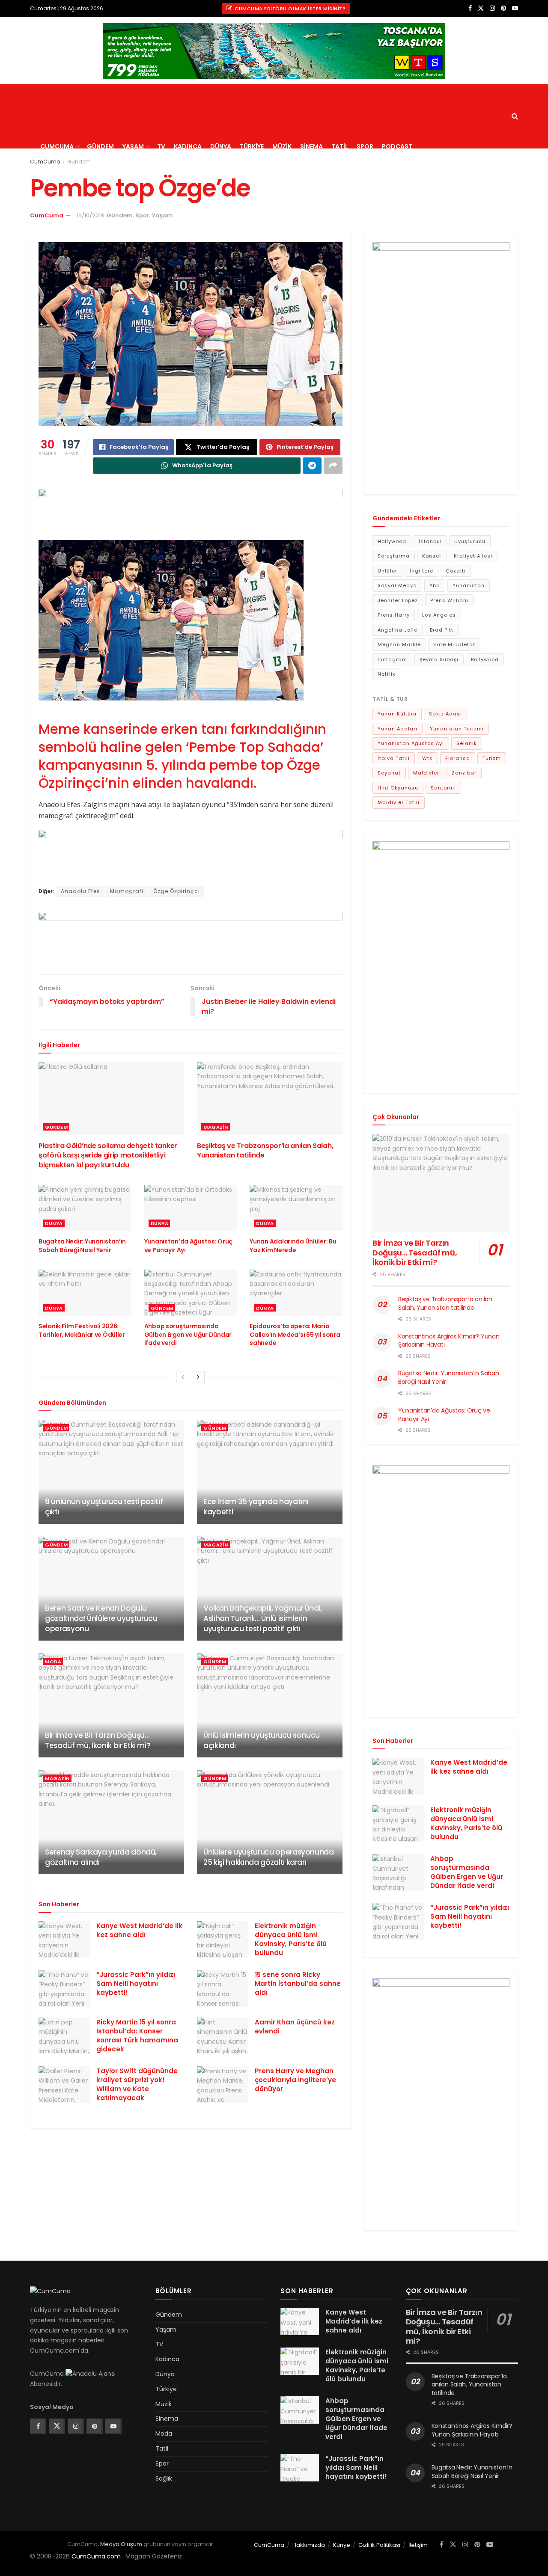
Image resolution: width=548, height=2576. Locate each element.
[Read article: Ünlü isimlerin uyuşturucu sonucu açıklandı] (270, 1705)
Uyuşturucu (470, 541)
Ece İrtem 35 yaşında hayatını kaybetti (256, 1507)
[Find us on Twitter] (481, 8)
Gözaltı (456, 571)
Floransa (458, 758)
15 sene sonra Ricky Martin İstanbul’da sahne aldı (298, 1984)
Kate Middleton (455, 644)
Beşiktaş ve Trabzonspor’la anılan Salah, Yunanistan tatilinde (265, 1150)
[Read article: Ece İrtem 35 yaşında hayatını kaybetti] (270, 1472)
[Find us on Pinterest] (503, 8)
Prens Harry (394, 615)
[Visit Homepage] (103, 84)
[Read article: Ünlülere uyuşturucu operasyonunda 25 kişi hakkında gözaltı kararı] (270, 1822)
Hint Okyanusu (398, 788)
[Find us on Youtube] (515, 8)
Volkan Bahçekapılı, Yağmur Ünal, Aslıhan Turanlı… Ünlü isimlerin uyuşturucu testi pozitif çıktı (263, 1618)
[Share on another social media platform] (333, 466)
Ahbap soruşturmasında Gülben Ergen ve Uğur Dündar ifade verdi (188, 1334)
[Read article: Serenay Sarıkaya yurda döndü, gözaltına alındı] (111, 1822)
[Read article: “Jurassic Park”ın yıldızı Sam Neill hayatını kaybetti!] (64, 1988)
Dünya (221, 146)
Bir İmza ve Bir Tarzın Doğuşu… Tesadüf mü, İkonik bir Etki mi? (98, 1740)
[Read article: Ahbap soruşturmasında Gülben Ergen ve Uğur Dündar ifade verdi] (191, 1293)
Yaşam (133, 146)
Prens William (449, 600)
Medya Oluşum (121, 2544)
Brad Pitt (442, 630)
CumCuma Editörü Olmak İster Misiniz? (290, 9)
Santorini (443, 788)
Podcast (397, 146)
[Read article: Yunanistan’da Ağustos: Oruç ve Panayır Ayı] (191, 1208)
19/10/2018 (90, 215)
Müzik (282, 146)
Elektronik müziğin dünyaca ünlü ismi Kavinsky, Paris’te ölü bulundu (291, 1939)
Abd (435, 585)
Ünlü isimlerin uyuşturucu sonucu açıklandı (262, 1740)
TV (161, 146)
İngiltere (421, 571)
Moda (53, 1662)
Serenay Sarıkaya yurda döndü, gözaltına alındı (101, 1857)
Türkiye (252, 146)
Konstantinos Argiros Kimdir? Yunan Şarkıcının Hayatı (449, 1341)
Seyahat (389, 773)
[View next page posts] (198, 1377)
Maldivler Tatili (399, 802)
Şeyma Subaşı (439, 659)
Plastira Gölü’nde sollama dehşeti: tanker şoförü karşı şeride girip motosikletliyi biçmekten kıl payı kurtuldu (108, 1155)
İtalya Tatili (394, 758)
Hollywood (392, 541)
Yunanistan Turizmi (457, 729)
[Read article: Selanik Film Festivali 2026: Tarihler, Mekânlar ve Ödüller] (85, 1293)
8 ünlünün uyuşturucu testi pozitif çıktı (104, 1507)
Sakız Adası (445, 714)
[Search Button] (515, 116)
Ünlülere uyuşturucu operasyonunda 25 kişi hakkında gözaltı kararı (269, 1857)
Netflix (386, 674)
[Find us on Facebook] (470, 8)
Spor (365, 146)
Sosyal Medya (397, 585)
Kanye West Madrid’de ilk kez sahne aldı (139, 1930)
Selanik (467, 743)
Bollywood (485, 659)
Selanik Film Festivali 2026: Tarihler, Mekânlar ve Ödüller (82, 1330)
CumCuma (57, 146)
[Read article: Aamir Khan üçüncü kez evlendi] (223, 2036)
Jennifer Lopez (398, 600)
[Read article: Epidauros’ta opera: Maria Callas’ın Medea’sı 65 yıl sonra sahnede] (296, 1293)
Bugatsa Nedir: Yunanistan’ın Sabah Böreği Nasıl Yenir (82, 1246)
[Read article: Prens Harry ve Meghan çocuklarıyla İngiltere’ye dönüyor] (223, 2085)
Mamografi (127, 891)
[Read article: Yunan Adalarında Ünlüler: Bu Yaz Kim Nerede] (296, 1208)
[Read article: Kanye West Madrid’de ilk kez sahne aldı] (64, 1940)
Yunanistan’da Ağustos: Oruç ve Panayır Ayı (188, 1246)
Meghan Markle (399, 644)
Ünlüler (387, 571)
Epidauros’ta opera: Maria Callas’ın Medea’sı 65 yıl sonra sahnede (295, 1334)
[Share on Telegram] (312, 466)
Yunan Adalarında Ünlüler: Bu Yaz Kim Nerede (293, 1246)
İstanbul (430, 541)
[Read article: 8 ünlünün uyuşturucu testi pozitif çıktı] (111, 1472)
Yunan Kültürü (397, 714)
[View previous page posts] (183, 1377)
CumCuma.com (96, 2556)
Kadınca (188, 146)
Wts (427, 758)
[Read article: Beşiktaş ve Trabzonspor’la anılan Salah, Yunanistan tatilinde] (270, 1098)
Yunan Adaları (398, 729)
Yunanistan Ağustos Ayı (411, 743)
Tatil (340, 146)
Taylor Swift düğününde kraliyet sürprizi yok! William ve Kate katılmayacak (137, 2084)
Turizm (492, 758)
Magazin (216, 1127)
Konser (432, 556)
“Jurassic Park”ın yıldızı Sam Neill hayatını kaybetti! (136, 1984)
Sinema (311, 146)
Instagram (392, 659)
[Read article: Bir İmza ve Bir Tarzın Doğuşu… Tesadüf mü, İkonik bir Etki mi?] (111, 1705)
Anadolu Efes (80, 891)
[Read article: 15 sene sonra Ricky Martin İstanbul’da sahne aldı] (223, 1988)
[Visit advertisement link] (274, 51)
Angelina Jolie (398, 630)
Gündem (100, 146)
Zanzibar (464, 773)
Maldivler (426, 773)
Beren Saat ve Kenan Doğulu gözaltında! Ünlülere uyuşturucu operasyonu (101, 1618)
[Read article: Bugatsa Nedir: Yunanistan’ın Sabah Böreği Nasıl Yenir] (85, 1208)
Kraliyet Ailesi (473, 556)
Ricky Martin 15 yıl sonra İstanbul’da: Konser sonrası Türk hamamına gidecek (137, 2036)
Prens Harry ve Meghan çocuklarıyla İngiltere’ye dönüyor (295, 2080)
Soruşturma (394, 556)
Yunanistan (469, 585)
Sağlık (164, 2478)
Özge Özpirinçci (177, 891)
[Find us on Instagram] (492, 8)
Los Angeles (439, 615)
